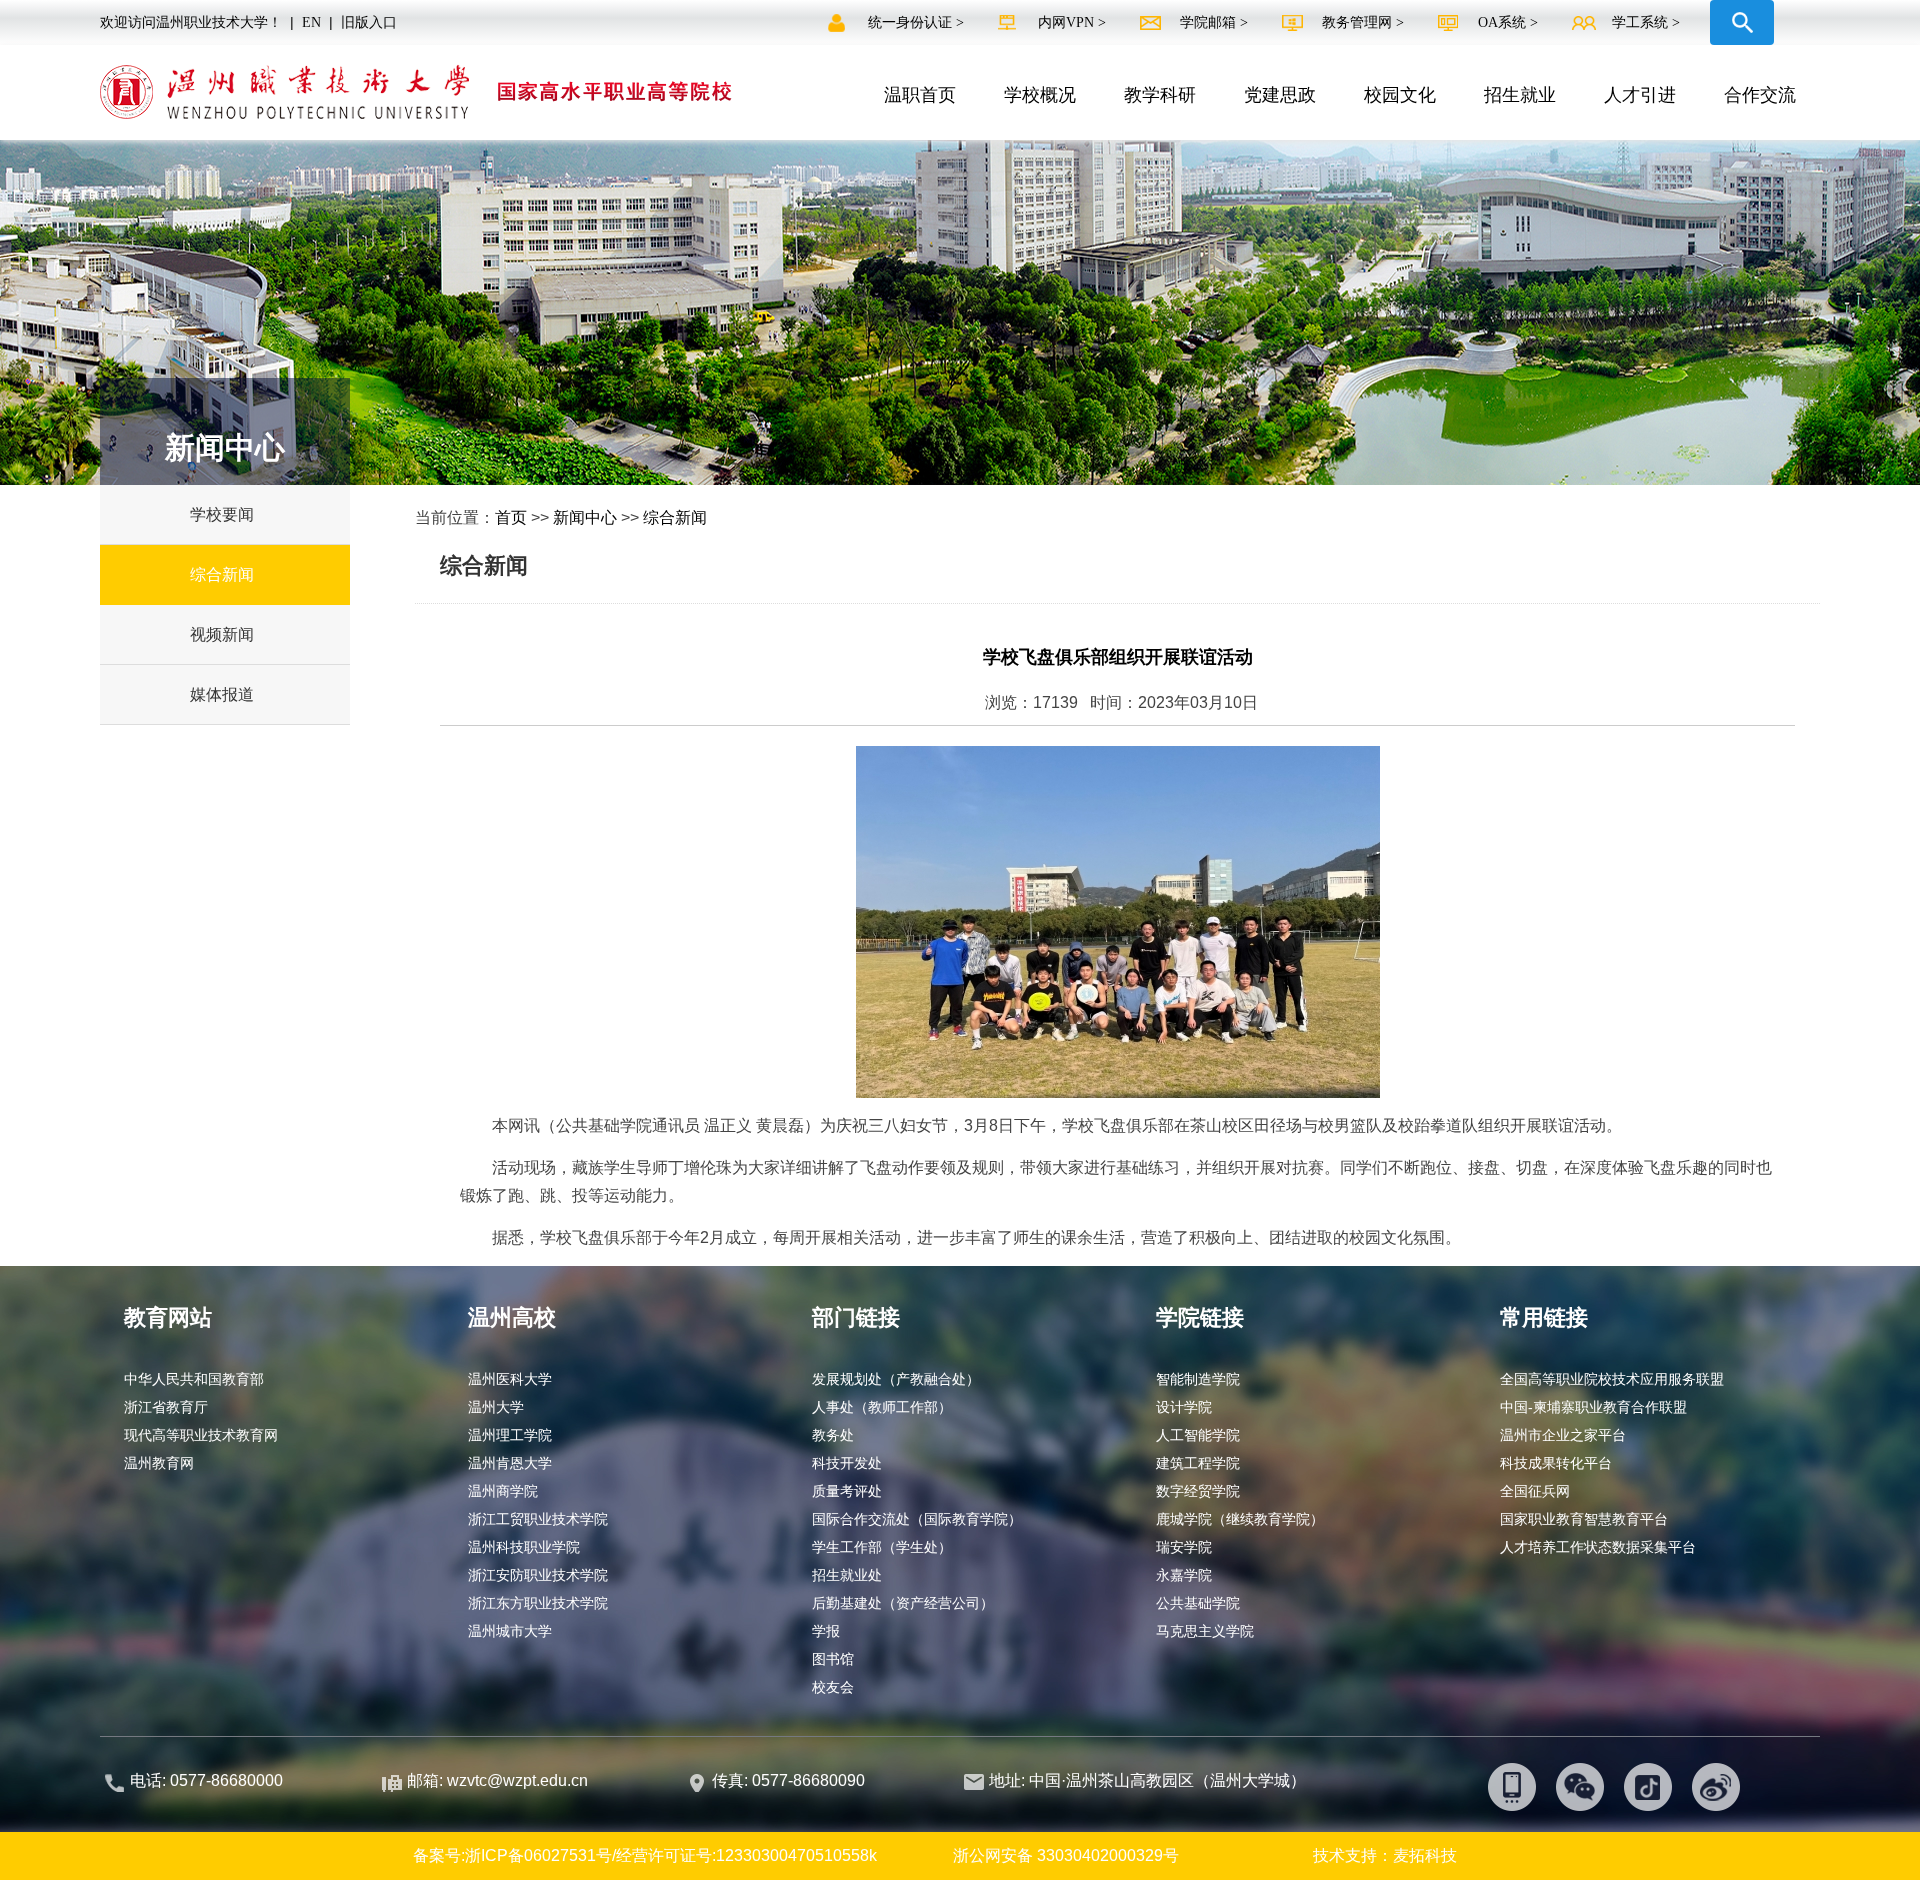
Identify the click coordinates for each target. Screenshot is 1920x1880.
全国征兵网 (1535, 1491)
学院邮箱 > (1216, 22)
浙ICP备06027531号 (538, 1855)
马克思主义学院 (1205, 1631)
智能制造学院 (1198, 1379)
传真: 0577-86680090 (790, 1780)
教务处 (833, 1435)
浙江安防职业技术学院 (538, 1575)
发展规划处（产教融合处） (896, 1379)
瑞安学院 (1184, 1547)
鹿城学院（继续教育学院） (1240, 1519)
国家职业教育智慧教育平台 (1584, 1519)
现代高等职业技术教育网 (201, 1435)
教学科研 (1160, 95)
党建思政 (1280, 95)
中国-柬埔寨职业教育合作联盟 (1593, 1407)
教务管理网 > (1365, 22)
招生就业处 (847, 1575)
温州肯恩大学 (510, 1463)
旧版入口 (369, 22)
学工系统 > (1646, 22)
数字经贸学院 (1198, 1491)
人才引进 (1640, 95)
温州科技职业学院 (524, 1547)
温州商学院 (503, 1491)
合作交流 (1760, 95)
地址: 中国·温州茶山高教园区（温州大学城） (1147, 1780)
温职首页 (920, 95)
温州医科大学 (510, 1379)
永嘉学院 (1184, 1575)
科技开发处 (847, 1463)
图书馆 (833, 1659)
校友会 (833, 1687)
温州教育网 (159, 1463)
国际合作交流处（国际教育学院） (917, 1519)
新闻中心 (585, 517)
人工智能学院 (1198, 1435)
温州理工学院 (510, 1435)
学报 (826, 1631)
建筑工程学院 (1198, 1463)
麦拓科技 (1425, 1855)
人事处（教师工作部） (882, 1407)
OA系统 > (1508, 22)
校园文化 (1400, 95)
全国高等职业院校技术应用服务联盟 (1612, 1379)
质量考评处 (847, 1491)
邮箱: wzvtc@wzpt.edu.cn (497, 1780)
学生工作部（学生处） (882, 1547)
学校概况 (1040, 95)
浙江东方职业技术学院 (538, 1603)
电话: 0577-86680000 (206, 1780)
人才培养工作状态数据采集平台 (1598, 1547)
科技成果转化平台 (1556, 1463)
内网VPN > (1074, 22)
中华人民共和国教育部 (194, 1379)
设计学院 (1184, 1407)
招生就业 (1520, 95)
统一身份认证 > (918, 22)
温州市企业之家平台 (1563, 1435)
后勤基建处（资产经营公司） (903, 1603)
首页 (511, 517)
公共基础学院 (1198, 1603)
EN (311, 22)
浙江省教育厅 (166, 1407)
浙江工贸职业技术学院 (538, 1519)
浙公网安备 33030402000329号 (1066, 1855)
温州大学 (496, 1407)
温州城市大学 (510, 1631)
